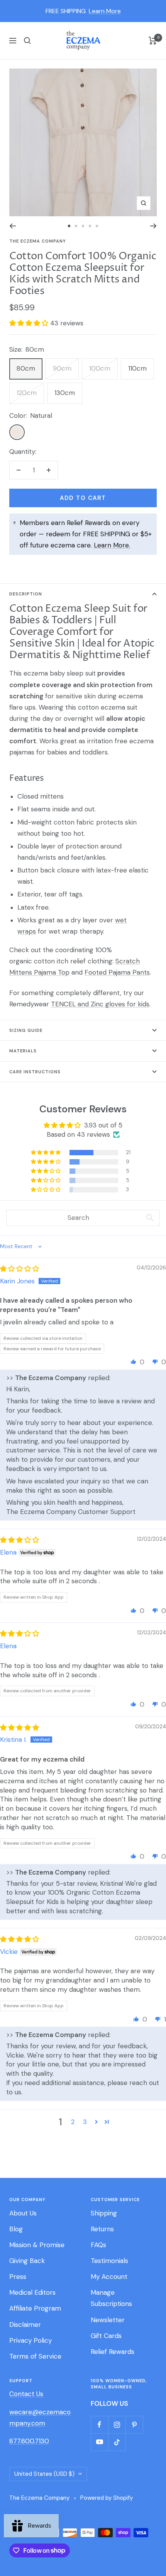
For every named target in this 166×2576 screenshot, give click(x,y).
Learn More (105, 11)
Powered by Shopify (107, 2498)
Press (18, 2277)
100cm (100, 368)
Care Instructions (35, 1072)
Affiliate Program (35, 2308)
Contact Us (26, 2394)
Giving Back (27, 2261)
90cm (62, 368)
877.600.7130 (29, 2441)
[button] (30, 323)
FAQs (98, 2245)
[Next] (153, 226)
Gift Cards (106, 2336)
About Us (23, 2213)
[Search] (27, 41)
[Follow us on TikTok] (117, 2442)
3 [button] (85, 2122)
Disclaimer (25, 2325)
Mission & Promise (37, 2245)
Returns (102, 2229)
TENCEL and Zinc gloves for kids (100, 1004)
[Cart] (153, 41)
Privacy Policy (30, 2340)
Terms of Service (35, 2356)
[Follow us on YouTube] (99, 2442)
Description (26, 594)
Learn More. (112, 545)
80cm (26, 368)
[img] (19, 1269)
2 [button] (73, 2122)
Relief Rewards (113, 2352)
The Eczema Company (38, 241)
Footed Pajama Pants (117, 972)
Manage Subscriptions (111, 2298)
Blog (16, 2229)
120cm (27, 393)
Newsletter (108, 2320)
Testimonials (109, 2261)
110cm (137, 368)
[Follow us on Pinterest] (134, 2425)
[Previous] (13, 226)
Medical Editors (32, 2292)
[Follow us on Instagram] (117, 2425)
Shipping (104, 2213)
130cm (65, 393)
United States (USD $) (44, 2474)
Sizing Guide (26, 1030)
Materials (23, 1051)
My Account (109, 2277)
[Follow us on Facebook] (99, 2425)
